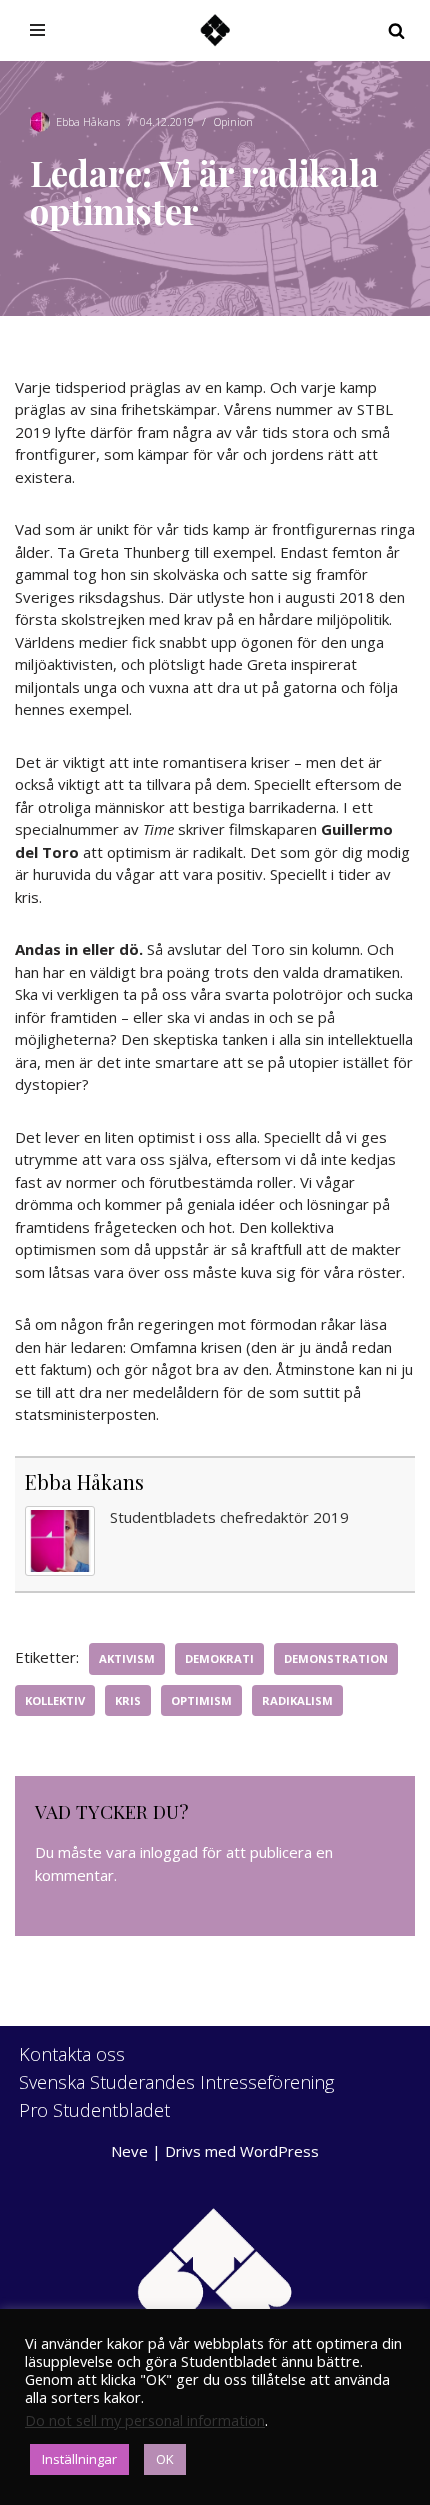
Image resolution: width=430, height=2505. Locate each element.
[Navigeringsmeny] (37, 30)
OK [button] (165, 2459)
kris (128, 1700)
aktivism (127, 1658)
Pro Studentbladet (94, 2110)
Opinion (233, 121)
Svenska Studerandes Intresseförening (176, 2082)
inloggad (169, 1852)
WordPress (279, 2151)
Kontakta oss (72, 2054)
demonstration (336, 1658)
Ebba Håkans (88, 121)
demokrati (219, 1658)
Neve (129, 2151)
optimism (201, 1700)
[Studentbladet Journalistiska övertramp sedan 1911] (215, 30)
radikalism (297, 1700)
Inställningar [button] (79, 2459)
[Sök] (396, 30)
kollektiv (55, 1700)
